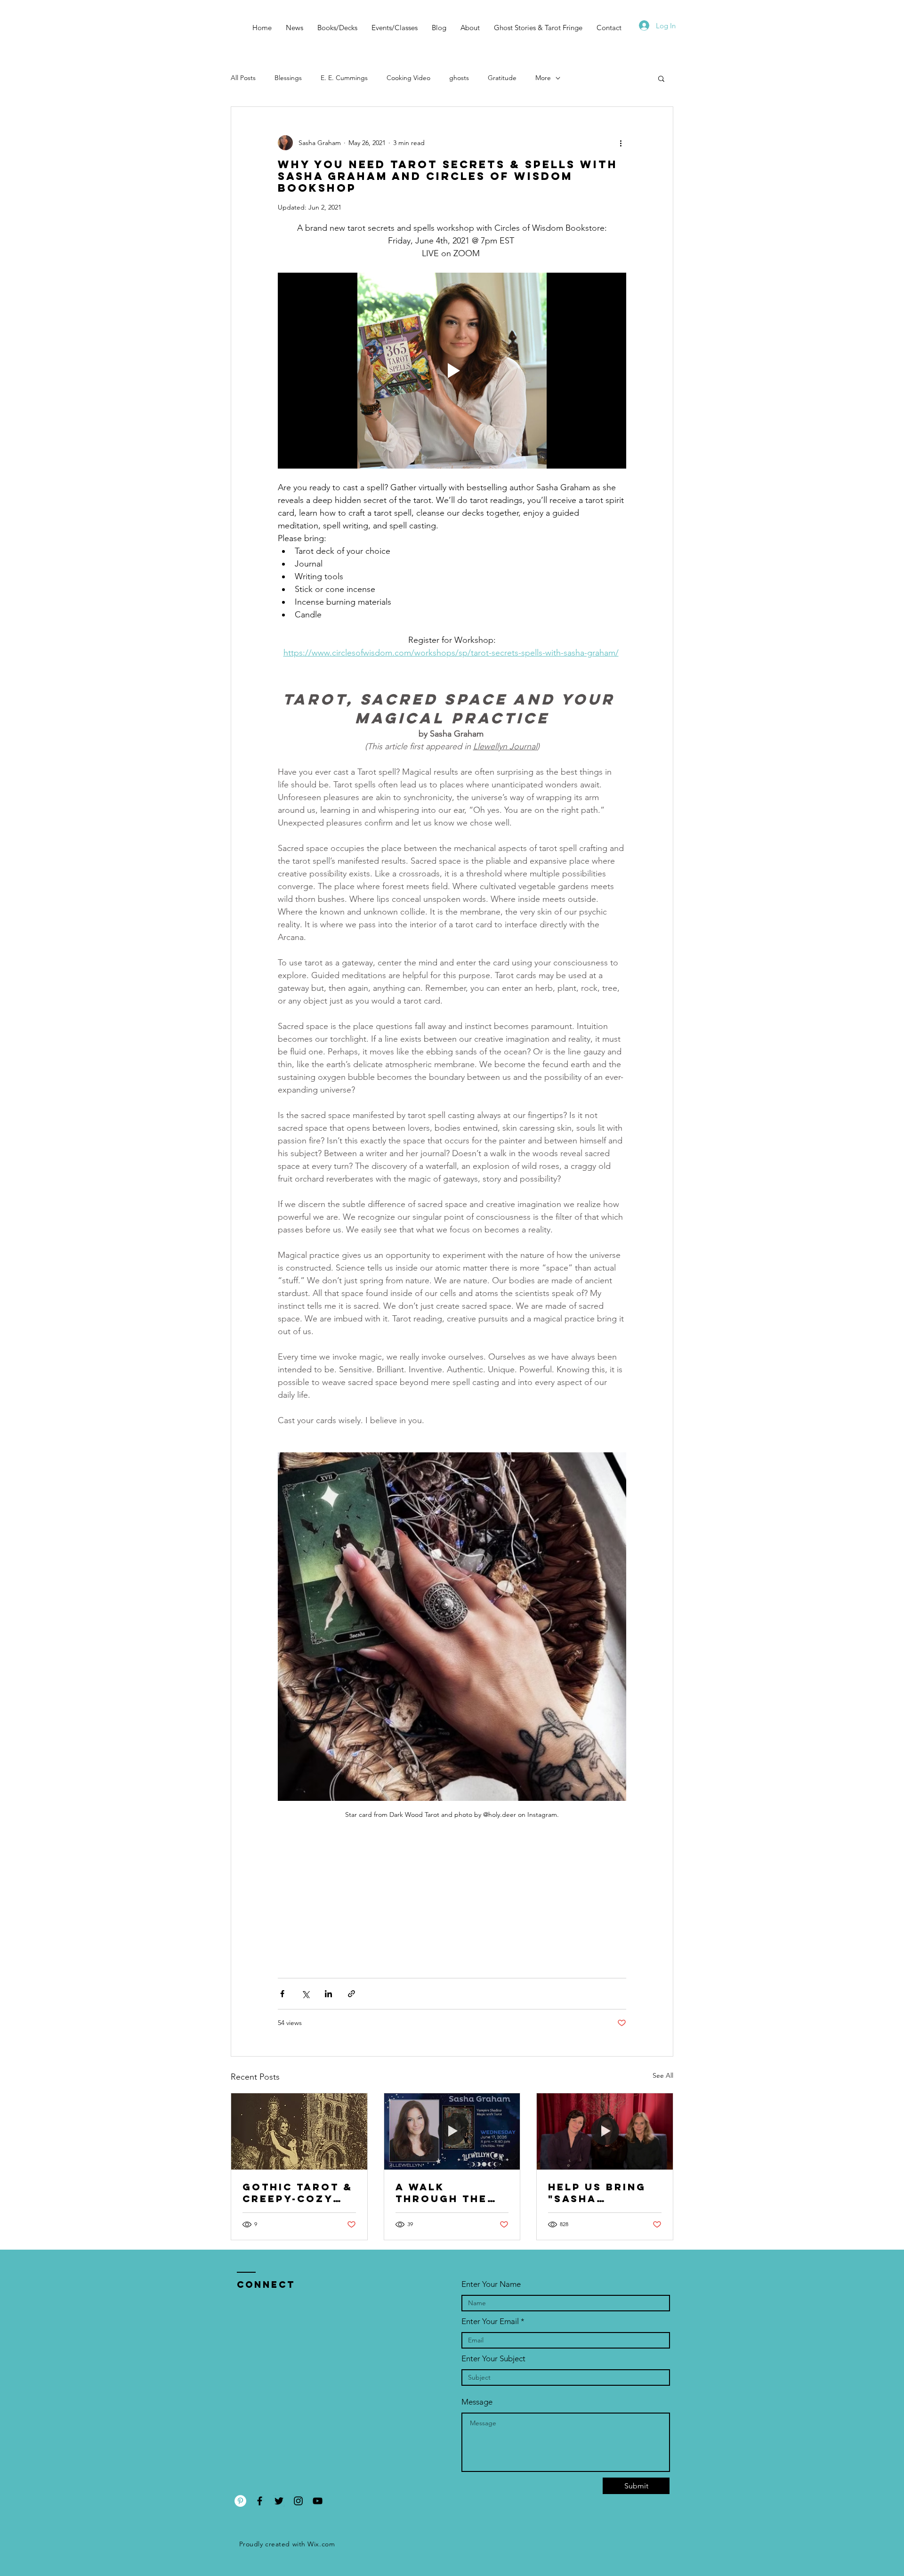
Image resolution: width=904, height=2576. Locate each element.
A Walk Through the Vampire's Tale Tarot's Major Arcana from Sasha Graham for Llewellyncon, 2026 (449, 2193)
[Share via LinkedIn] (328, 1994)
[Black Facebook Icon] (260, 2501)
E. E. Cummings (344, 78)
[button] (661, 78)
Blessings (288, 78)
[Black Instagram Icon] (298, 2501)
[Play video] (452, 371)
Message (477, 2402)
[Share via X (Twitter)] (305, 1994)
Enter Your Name (491, 2284)
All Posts (243, 78)
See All (663, 2075)
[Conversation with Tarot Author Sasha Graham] (299, 2131)
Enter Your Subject (493, 2359)
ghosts (459, 78)
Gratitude (502, 78)
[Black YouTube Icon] (318, 2501)
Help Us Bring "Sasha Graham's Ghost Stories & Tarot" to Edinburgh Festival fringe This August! (604, 2193)
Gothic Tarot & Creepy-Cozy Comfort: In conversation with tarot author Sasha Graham (298, 2193)
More (543, 78)
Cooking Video (408, 78)
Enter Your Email (490, 2321)
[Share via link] (351, 1994)
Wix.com (321, 2544)
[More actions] (621, 143)
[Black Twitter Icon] (279, 2501)
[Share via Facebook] (282, 1994)
